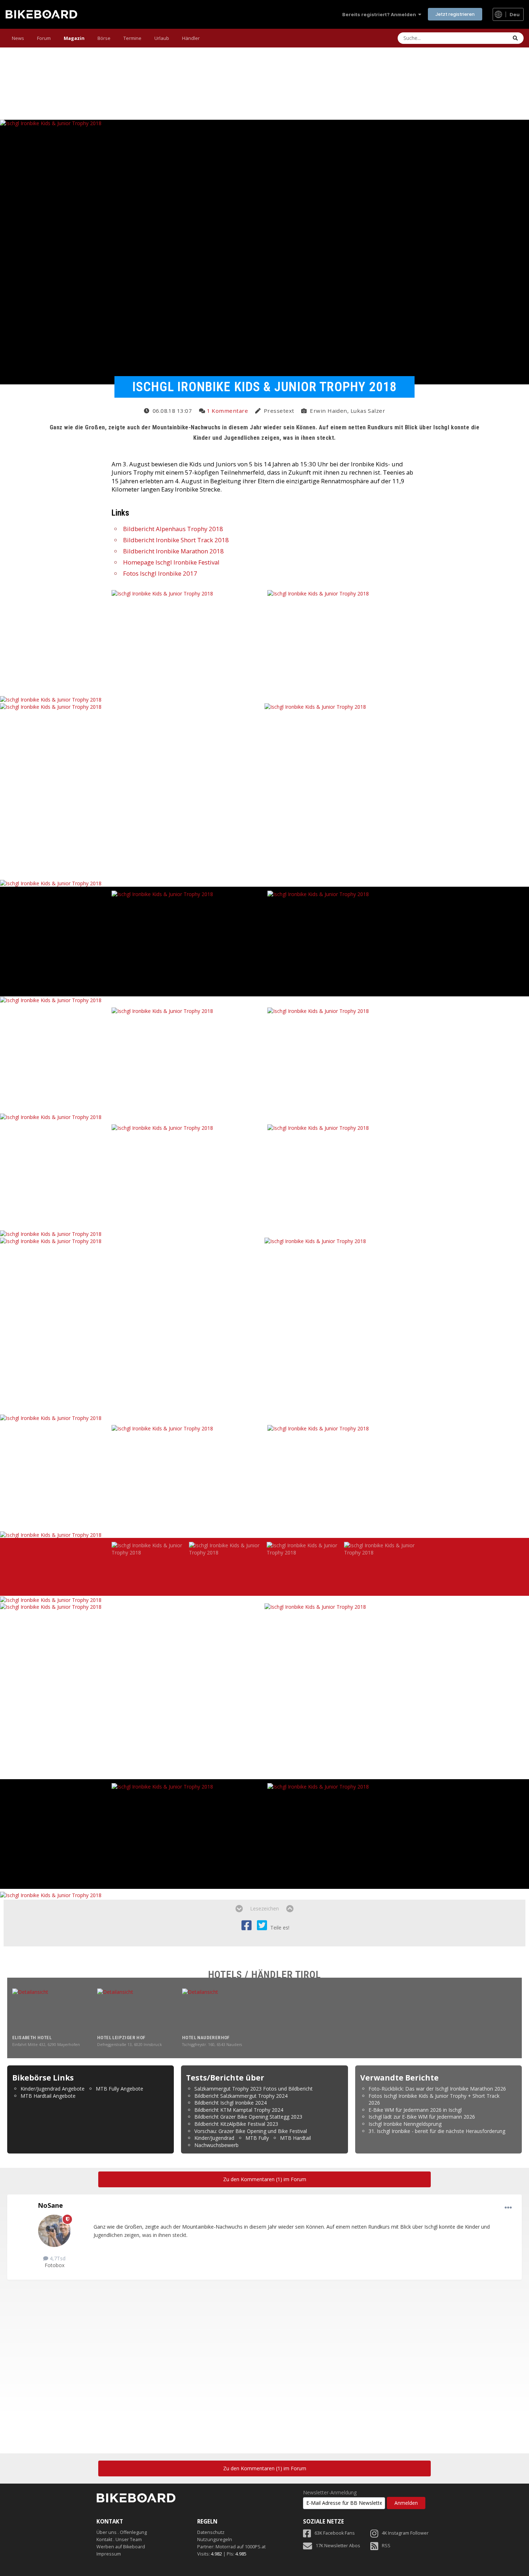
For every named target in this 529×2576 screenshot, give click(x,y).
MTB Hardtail (295, 2138)
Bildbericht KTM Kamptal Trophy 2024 (239, 2110)
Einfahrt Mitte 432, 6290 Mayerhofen (46, 2045)
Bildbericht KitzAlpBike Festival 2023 (236, 2124)
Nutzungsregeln (215, 2540)
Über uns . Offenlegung (122, 2532)
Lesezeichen (264, 1908)
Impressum (109, 2554)
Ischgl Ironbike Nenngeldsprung (405, 2124)
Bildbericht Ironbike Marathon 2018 (173, 551)
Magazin (74, 38)
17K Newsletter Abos (338, 2546)
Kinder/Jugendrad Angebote (53, 2089)
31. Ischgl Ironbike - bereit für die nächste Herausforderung (437, 2131)
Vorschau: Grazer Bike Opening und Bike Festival (251, 2131)
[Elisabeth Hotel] (52, 2011)
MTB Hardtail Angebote (48, 2096)
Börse (104, 38)
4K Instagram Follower (405, 2533)
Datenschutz (211, 2532)
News (18, 38)
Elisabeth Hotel (32, 2038)
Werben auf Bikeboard (121, 2547)
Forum (44, 38)
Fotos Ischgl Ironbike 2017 (160, 573)
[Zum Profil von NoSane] (54, 2231)
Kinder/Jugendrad (214, 2138)
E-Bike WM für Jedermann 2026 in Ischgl (415, 2110)
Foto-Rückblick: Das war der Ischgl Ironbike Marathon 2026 (437, 2089)
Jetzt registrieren (455, 14)
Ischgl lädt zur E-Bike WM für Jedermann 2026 (422, 2117)
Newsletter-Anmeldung (330, 2493)
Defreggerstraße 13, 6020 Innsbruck (130, 2045)
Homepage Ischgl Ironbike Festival (171, 562)
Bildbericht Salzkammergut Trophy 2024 (241, 2096)
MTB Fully (257, 2138)
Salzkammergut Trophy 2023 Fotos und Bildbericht (254, 2089)
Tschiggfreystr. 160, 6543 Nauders (212, 2045)
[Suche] (515, 38)
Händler (191, 38)
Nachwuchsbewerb (216, 2145)
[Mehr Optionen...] (508, 2208)
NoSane (50, 2205)
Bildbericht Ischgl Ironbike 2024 (230, 2103)
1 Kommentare (227, 411)
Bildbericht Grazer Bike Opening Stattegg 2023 (248, 2117)
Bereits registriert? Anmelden (380, 14)
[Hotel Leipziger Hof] (137, 2011)
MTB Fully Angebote (119, 2089)
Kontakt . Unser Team (119, 2540)
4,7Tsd (57, 2258)
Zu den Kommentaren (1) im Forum (265, 2179)
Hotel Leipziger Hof (121, 2038)
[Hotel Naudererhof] (222, 2011)
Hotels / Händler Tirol (264, 1975)
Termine (132, 38)
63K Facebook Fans (335, 2533)
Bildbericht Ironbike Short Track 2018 (176, 540)
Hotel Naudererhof (206, 2038)
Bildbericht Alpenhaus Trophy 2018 (173, 529)
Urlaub (162, 38)
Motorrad (226, 2547)
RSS (386, 2546)
